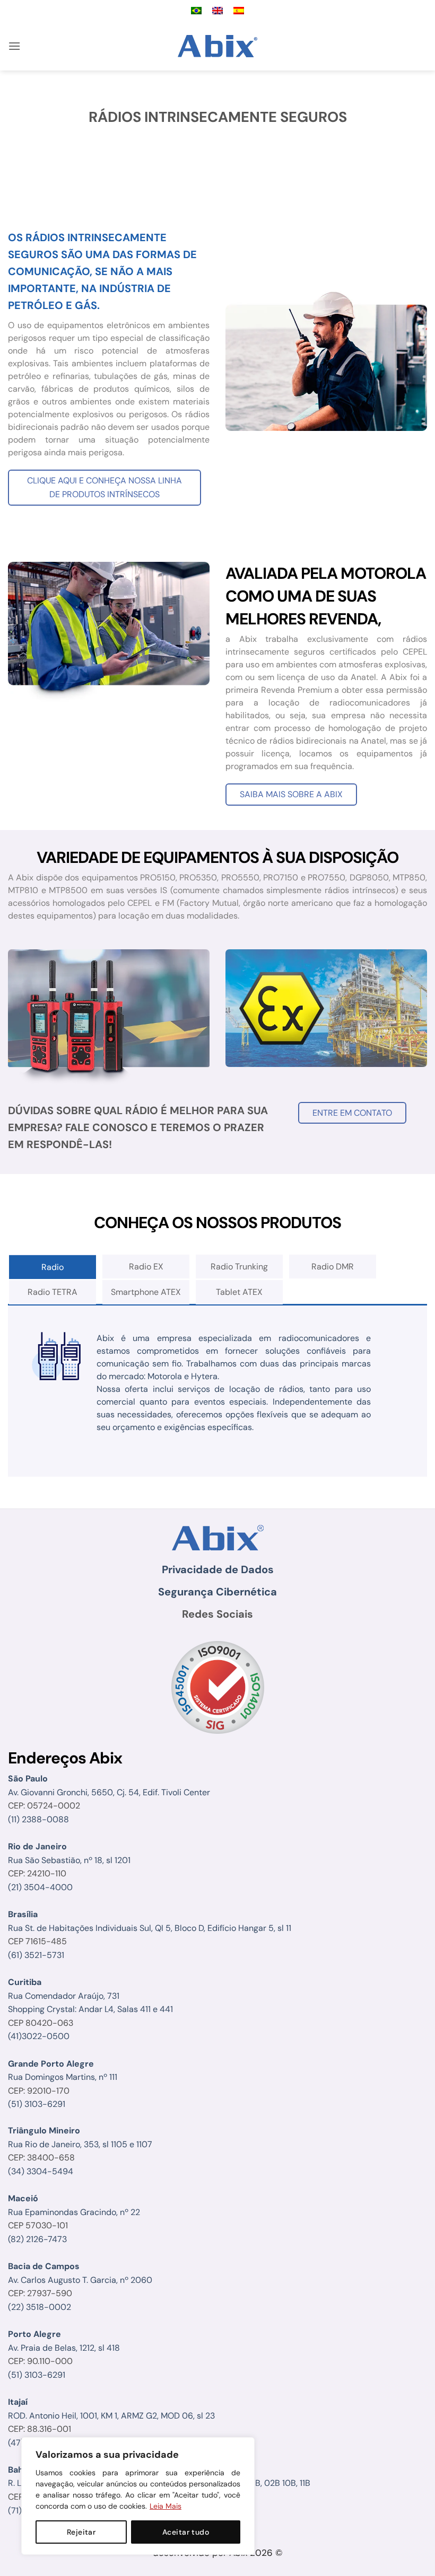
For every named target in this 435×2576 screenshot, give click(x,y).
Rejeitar (81, 2532)
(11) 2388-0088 (38, 1819)
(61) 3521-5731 (36, 1955)
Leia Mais (166, 2506)
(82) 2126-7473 (37, 2239)
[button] (14, 46)
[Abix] (218, 46)
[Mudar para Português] (196, 11)
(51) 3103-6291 (37, 2104)
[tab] (53, 1267)
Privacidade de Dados (218, 1569)
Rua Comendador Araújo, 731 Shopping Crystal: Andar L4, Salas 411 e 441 (90, 1996)
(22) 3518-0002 (40, 2307)
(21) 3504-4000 (40, 1887)
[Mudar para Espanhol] (239, 11)
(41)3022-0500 (39, 2036)
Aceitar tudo (186, 2532)
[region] (138, 2496)
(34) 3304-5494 (41, 2171)
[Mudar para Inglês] (217, 11)
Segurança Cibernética (217, 1592)
